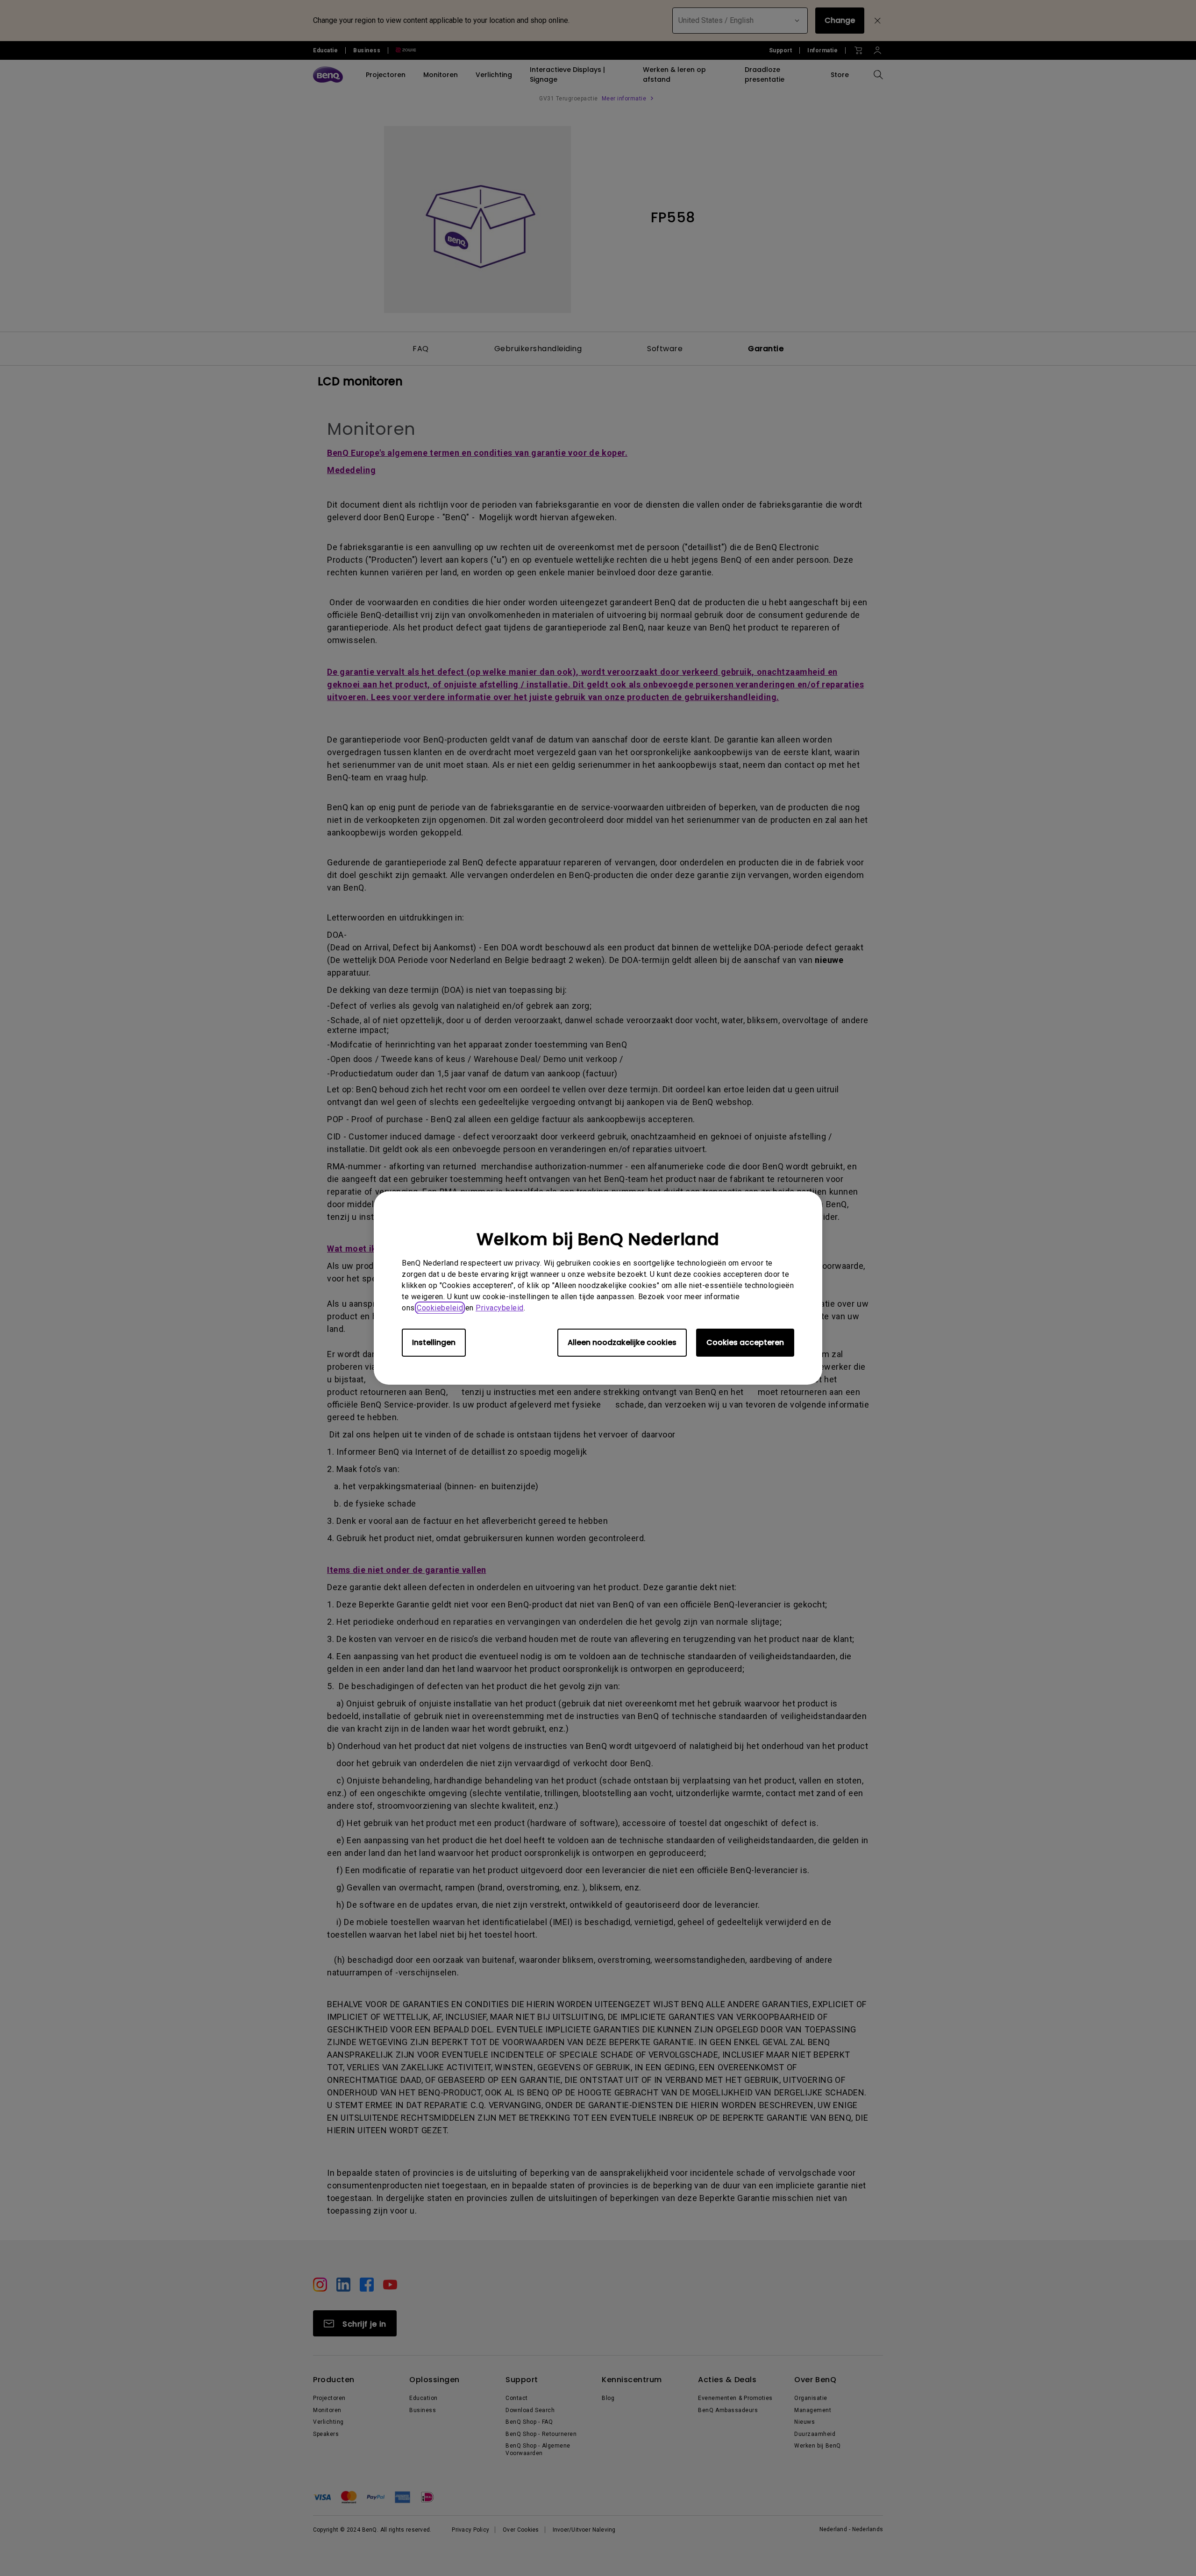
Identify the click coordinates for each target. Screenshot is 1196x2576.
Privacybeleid (500, 1308)
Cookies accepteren (745, 1342)
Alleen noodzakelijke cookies (622, 1342)
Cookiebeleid (440, 1308)
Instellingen (434, 1342)
